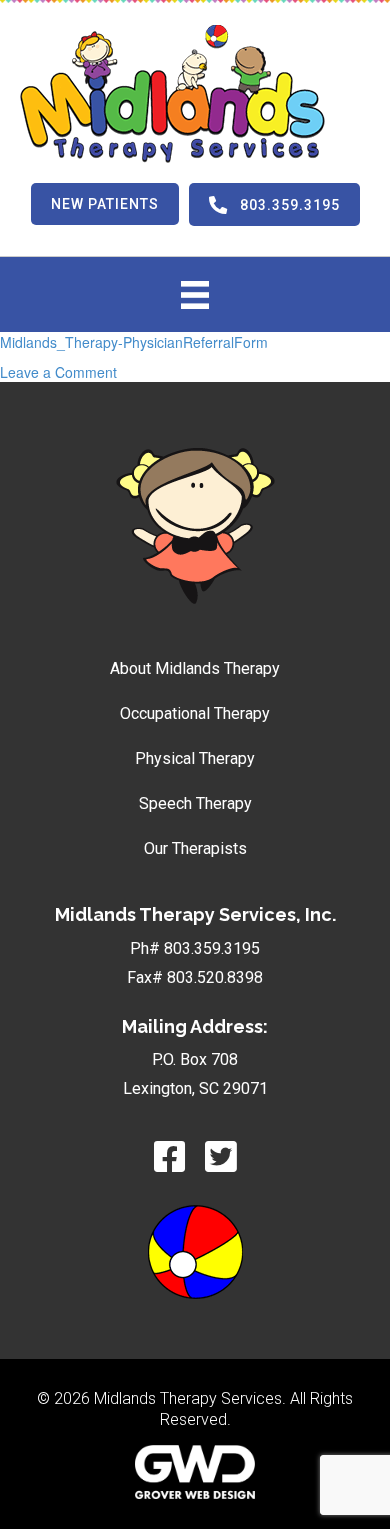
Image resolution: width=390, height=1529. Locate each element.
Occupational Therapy (195, 713)
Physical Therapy (195, 758)
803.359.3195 (212, 948)
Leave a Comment (58, 372)
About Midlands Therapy (195, 668)
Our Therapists (195, 848)
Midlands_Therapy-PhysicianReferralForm (134, 342)
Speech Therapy (195, 803)
